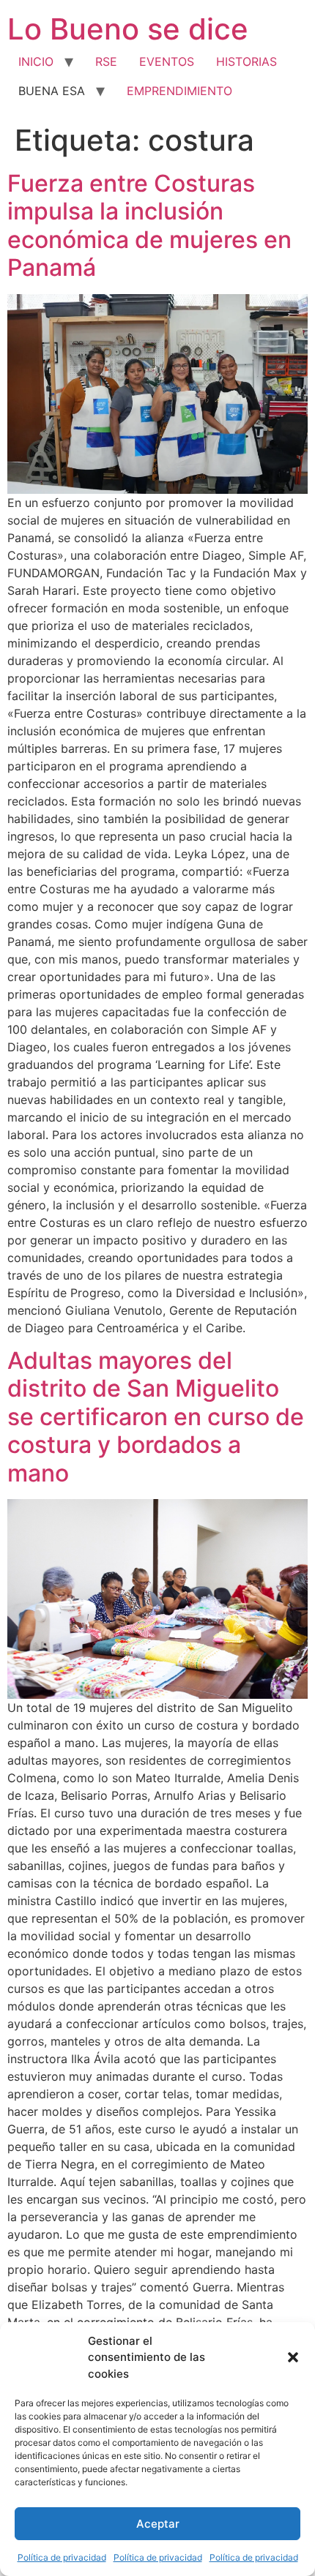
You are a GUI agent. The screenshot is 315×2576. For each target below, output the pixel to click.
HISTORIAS (247, 61)
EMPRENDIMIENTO (179, 91)
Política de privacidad (62, 2557)
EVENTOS (167, 61)
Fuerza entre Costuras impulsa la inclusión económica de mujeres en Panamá (149, 225)
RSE (106, 61)
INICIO (36, 61)
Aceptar (158, 2524)
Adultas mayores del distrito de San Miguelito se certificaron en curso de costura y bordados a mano (156, 1417)
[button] (293, 2357)
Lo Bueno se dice (128, 29)
